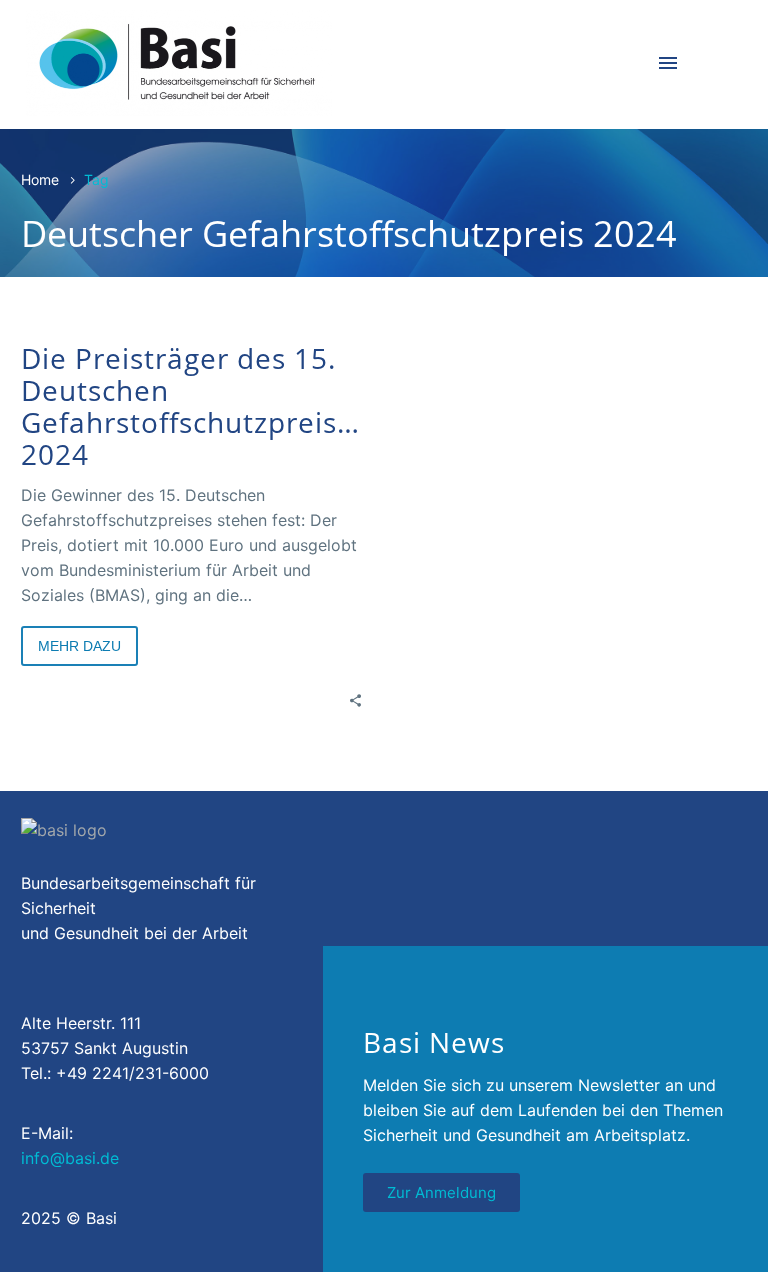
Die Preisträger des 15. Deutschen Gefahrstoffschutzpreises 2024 (194, 406)
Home (40, 179)
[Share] (355, 699)
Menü (668, 63)
